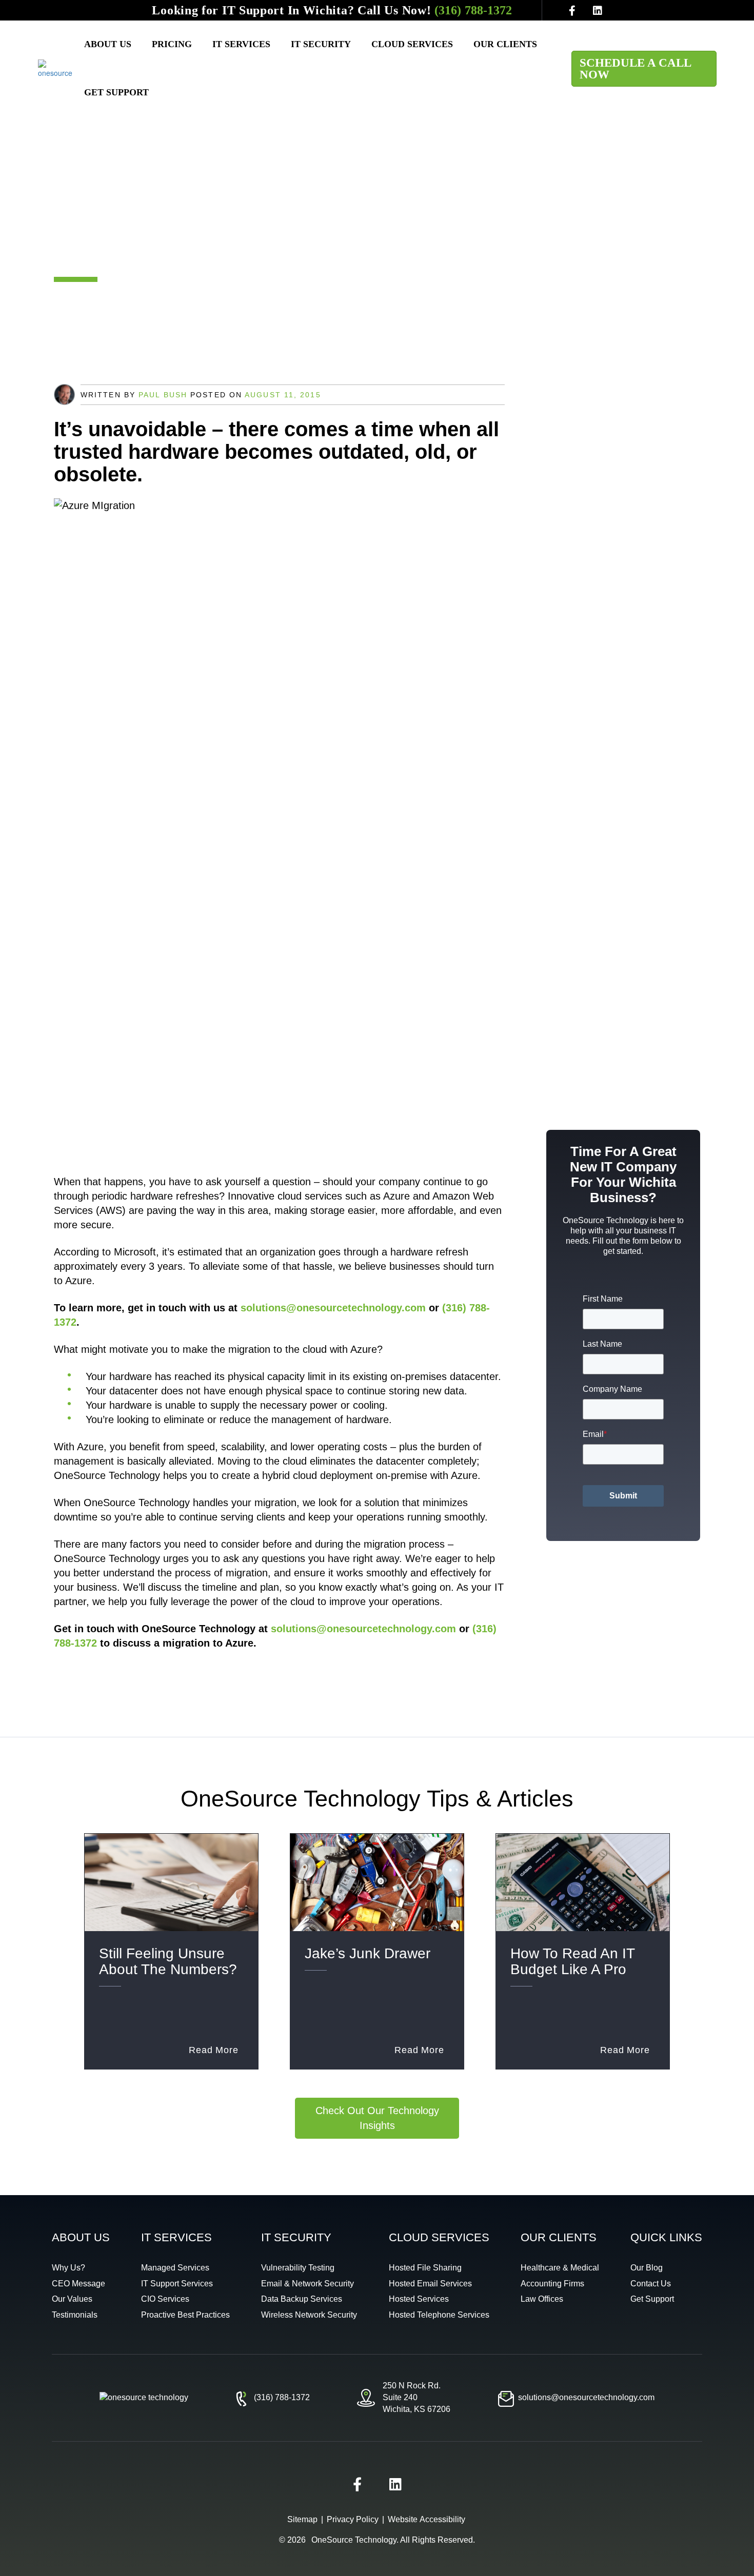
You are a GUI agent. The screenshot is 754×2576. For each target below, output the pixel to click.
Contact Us (651, 2284)
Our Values (72, 2299)
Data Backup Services (302, 2299)
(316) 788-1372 (473, 10)
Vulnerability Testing (298, 2268)
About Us (108, 44)
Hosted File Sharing (425, 2268)
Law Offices (542, 2299)
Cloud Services (412, 44)
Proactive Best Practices (185, 2315)
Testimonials (75, 2315)
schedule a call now (636, 69)
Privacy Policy (353, 2519)
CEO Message (78, 2284)
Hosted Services (419, 2299)
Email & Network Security (307, 2284)
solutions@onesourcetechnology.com (333, 1308)
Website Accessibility (426, 2519)
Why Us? (68, 2268)
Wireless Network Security (309, 2315)
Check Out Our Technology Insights (377, 2118)
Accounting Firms (552, 2284)
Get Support (116, 92)
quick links (666, 2237)
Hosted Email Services (430, 2284)
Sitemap (302, 2519)
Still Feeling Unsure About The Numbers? (168, 1961)
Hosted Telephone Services (439, 2315)
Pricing (172, 44)
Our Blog (647, 2268)
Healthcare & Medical (560, 2268)
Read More (214, 2050)
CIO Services (165, 2299)
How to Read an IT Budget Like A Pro (572, 1961)
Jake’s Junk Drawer (368, 1953)
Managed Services (175, 2268)
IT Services (241, 44)
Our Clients (505, 44)
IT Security (321, 44)
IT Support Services (177, 2284)
